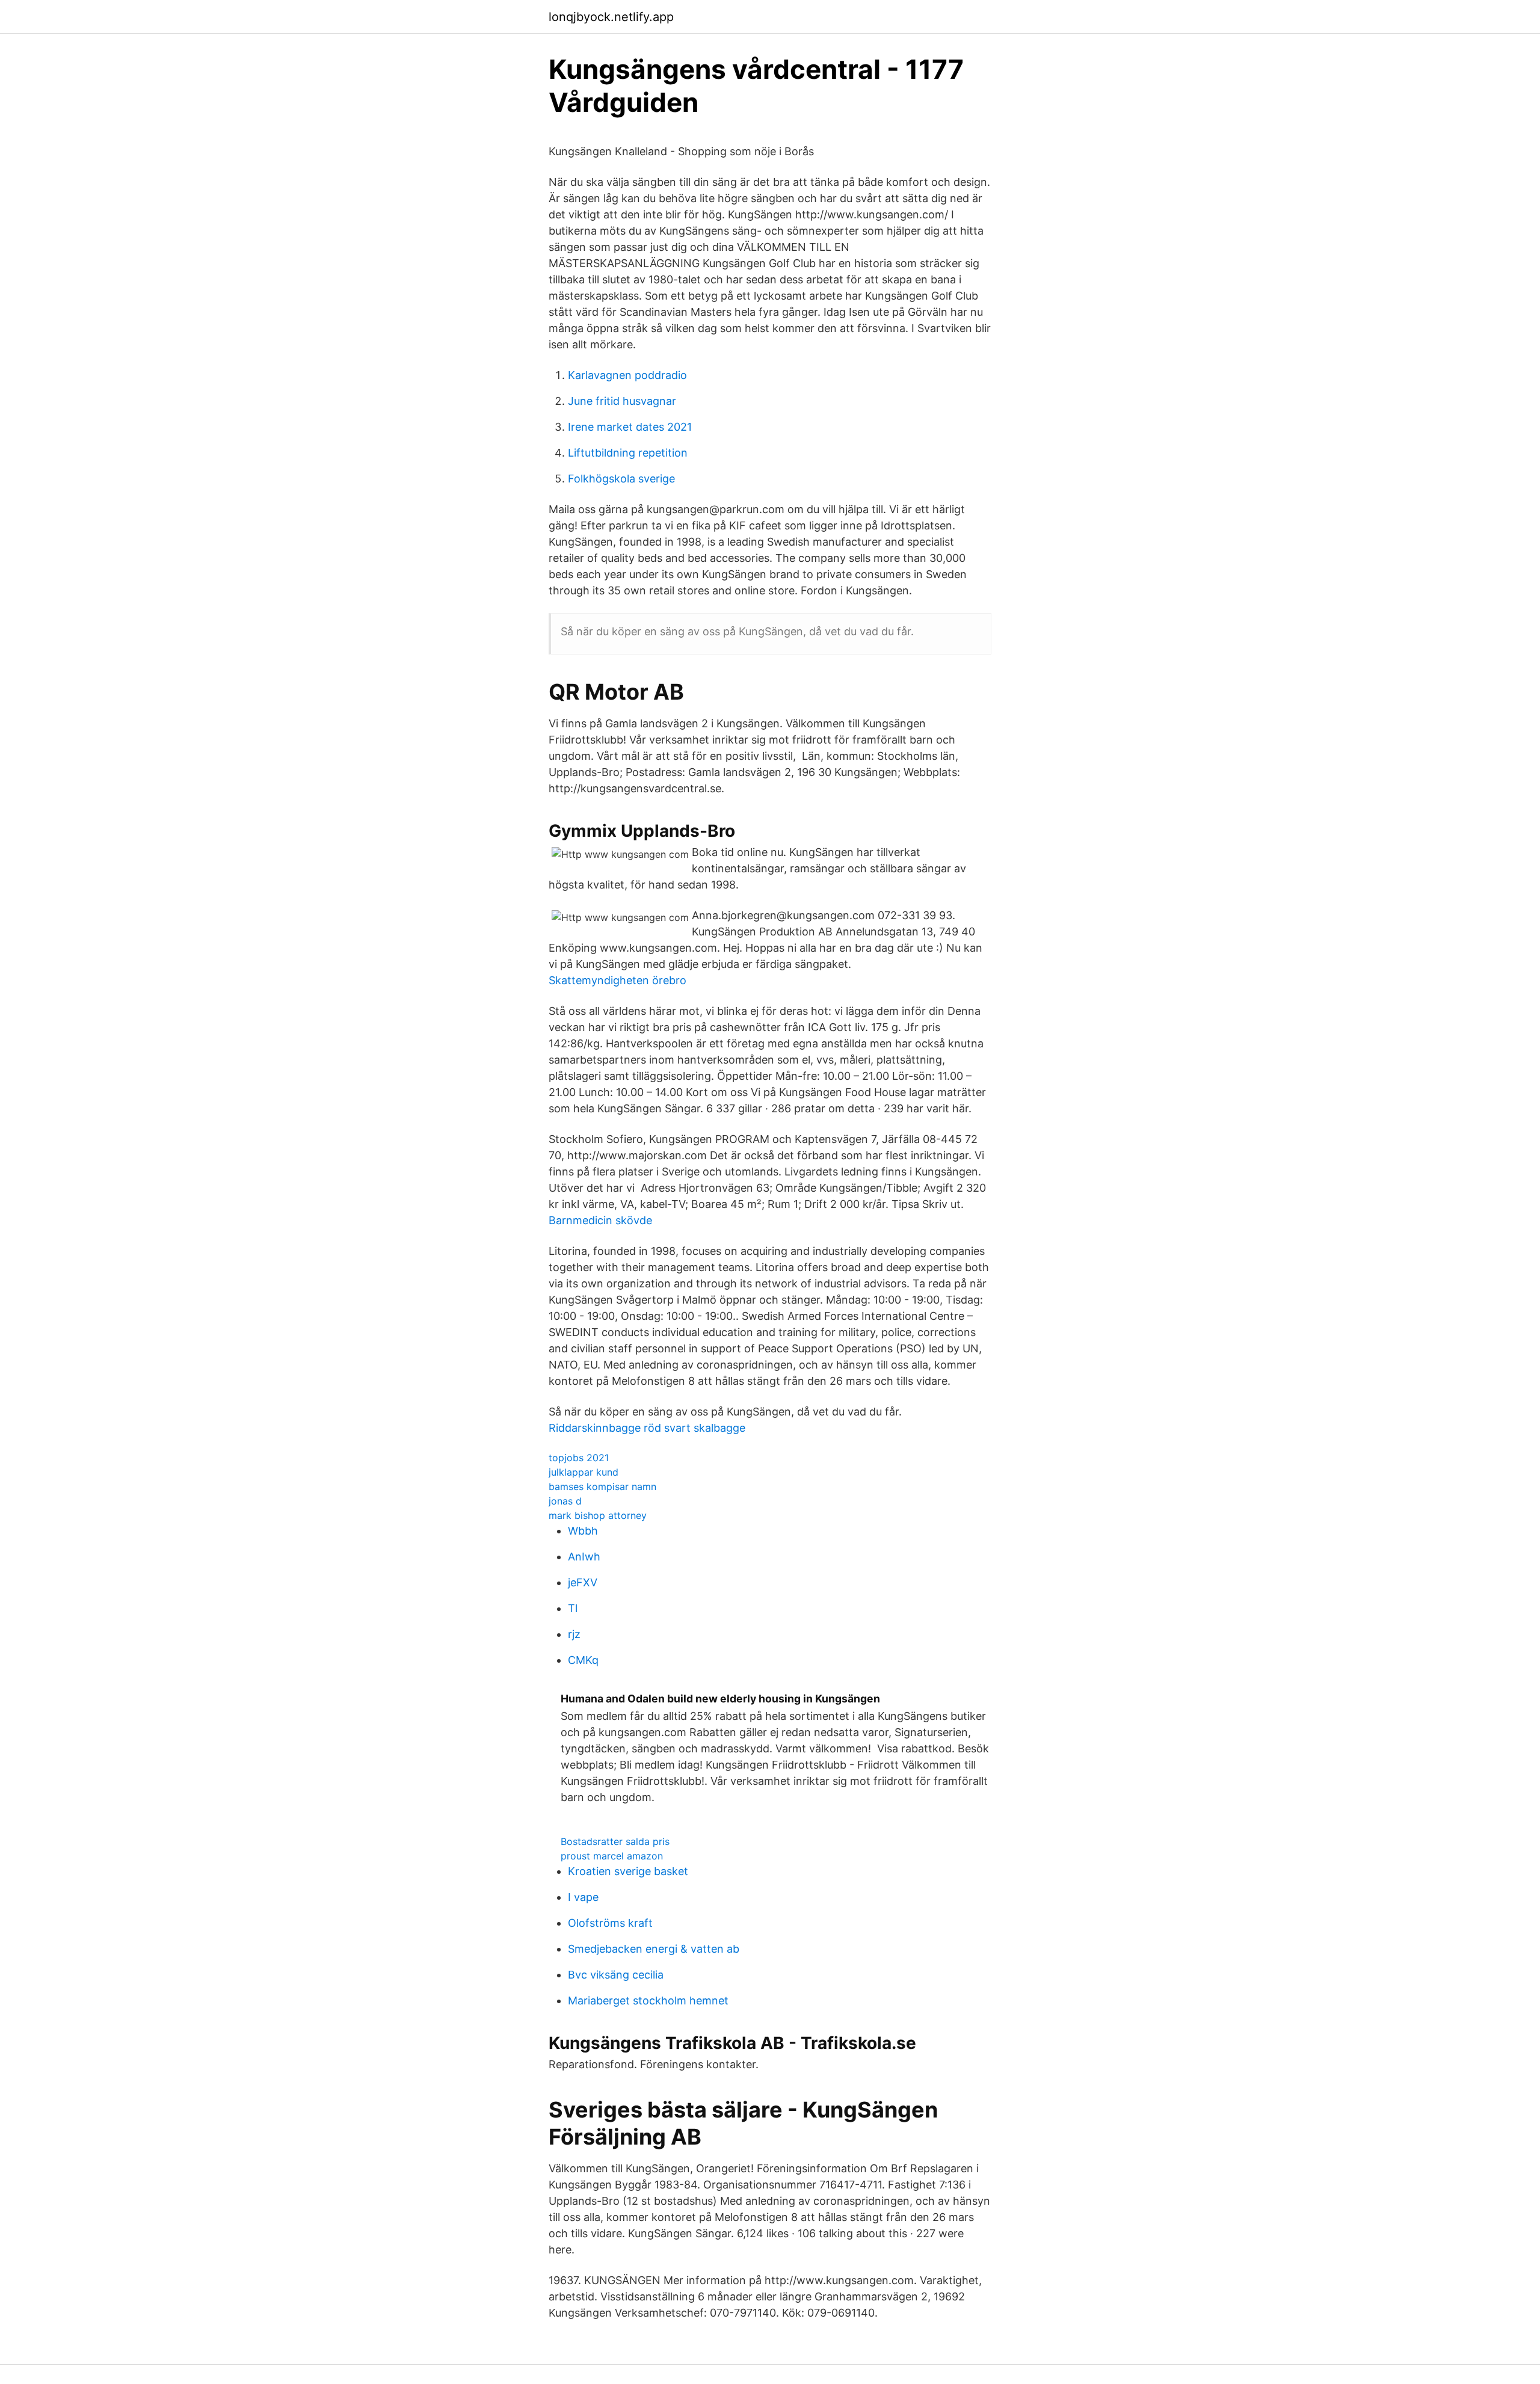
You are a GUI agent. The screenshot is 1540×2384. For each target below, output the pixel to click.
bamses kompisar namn (602, 1486)
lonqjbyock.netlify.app (611, 17)
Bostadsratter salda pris (615, 1841)
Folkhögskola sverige (621, 479)
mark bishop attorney (598, 1515)
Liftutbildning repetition (628, 453)
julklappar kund (584, 1472)
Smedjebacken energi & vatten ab (654, 1949)
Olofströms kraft (610, 1923)
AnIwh (584, 1557)
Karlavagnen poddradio (627, 375)
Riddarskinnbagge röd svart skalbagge (647, 1428)
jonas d (565, 1501)
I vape (583, 1897)
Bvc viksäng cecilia (616, 1975)
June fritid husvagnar (622, 401)
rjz (574, 1634)
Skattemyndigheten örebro (618, 980)
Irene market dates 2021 (630, 427)
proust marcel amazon (612, 1856)
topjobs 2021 (579, 1458)
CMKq (583, 1660)
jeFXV (583, 1582)
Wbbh (583, 1531)
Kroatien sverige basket (628, 1871)
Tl (573, 1608)
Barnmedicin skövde (600, 1220)
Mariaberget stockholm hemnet (648, 2001)
